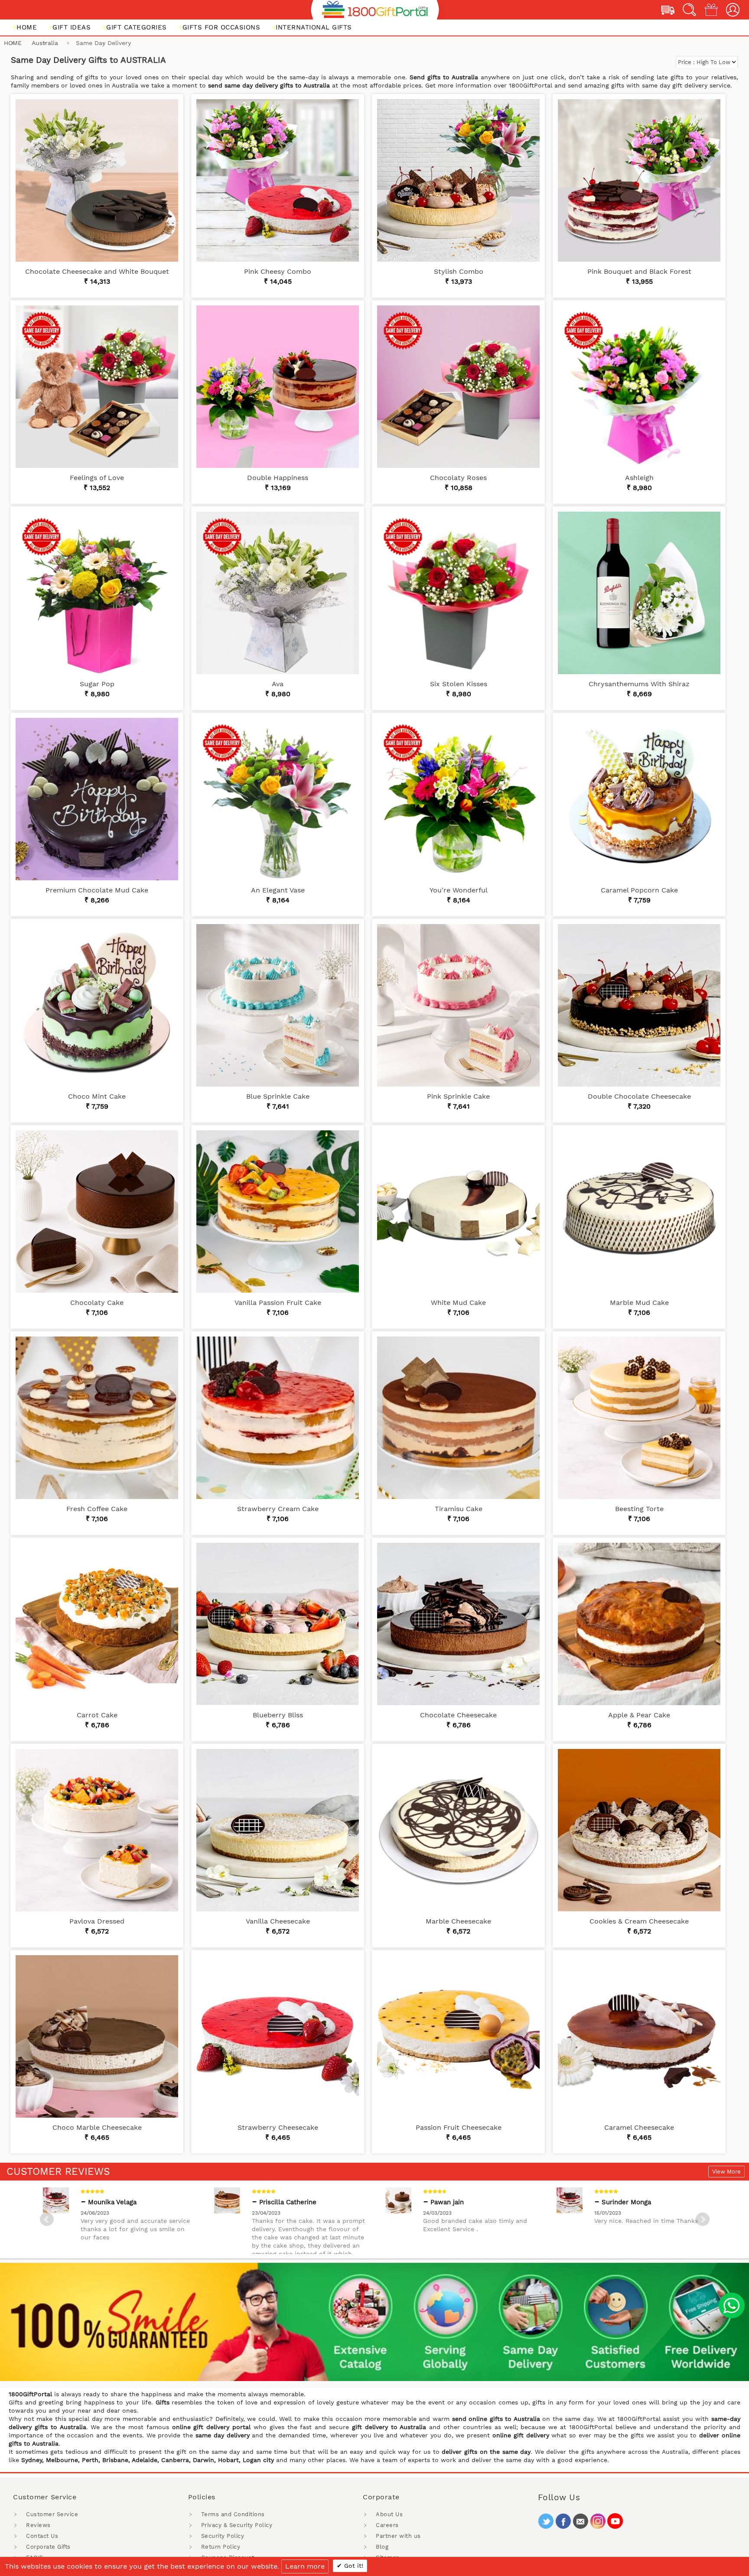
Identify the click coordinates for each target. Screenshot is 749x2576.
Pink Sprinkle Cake (458, 1096)
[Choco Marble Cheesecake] (97, 2036)
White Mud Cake (458, 1303)
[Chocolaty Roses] (458, 387)
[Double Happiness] (278, 387)
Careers (387, 2525)
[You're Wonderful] (458, 799)
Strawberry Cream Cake (278, 1509)
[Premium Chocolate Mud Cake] (97, 799)
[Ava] (278, 593)
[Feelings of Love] (97, 387)
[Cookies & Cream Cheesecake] (639, 1830)
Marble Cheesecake (458, 1921)
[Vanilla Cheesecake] (278, 1830)
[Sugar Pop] (97, 593)
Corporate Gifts (48, 2547)
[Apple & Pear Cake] (639, 1624)
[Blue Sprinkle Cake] (278, 1005)
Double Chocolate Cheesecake (639, 1096)
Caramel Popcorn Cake (639, 890)
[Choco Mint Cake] (97, 1005)
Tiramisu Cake (459, 1509)
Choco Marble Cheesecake (97, 2127)
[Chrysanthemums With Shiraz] (639, 593)
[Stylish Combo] (458, 180)
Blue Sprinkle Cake (278, 1096)
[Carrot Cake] (97, 1624)
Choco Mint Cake (97, 1096)
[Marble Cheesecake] (458, 1830)
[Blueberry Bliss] (278, 1624)
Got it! (353, 2566)
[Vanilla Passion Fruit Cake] (278, 1212)
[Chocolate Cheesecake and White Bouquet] (97, 180)
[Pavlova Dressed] (97, 1830)
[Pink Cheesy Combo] (278, 180)
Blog (382, 2547)
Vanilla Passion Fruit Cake (278, 1303)
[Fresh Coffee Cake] (97, 1418)
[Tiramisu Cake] (458, 1418)
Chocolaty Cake (97, 1303)
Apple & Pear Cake (639, 1715)
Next (703, 2219)
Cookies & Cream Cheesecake (639, 1921)
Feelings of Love (97, 478)
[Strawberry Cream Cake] (278, 1418)
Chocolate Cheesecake (458, 1715)
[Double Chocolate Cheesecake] (639, 1005)
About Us (389, 2514)
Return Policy (221, 2547)
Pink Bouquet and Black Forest (639, 271)
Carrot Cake (97, 1715)
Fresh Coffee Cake (97, 1509)
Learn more (305, 2566)
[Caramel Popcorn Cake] (639, 799)
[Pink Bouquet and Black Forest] (639, 180)
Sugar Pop (97, 684)
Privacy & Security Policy (237, 2525)
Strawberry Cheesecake (278, 2127)
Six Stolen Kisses (459, 684)
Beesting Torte (639, 1509)
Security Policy (223, 2536)
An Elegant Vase (278, 890)
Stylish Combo (459, 271)
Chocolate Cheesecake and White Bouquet (97, 271)
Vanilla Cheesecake (278, 1921)
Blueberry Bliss (278, 1715)
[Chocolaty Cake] (97, 1212)
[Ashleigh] (639, 387)
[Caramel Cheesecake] (639, 2036)
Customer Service (52, 2514)
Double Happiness (278, 478)
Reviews (38, 2525)
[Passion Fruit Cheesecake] (458, 2036)
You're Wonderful (459, 890)
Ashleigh (639, 478)
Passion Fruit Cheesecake (459, 2127)
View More (726, 2172)
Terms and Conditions (233, 2514)
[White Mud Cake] (458, 1212)
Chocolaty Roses (458, 478)
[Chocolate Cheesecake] (458, 1624)
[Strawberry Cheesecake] (278, 2036)
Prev (47, 2219)
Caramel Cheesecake (639, 2127)
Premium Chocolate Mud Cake (97, 890)
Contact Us (42, 2536)
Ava (278, 684)
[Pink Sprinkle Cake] (458, 1005)
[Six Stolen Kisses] (458, 593)
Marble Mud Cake (639, 1303)
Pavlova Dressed (97, 1921)
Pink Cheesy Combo (278, 271)
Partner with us (398, 2536)
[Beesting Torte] (639, 1418)
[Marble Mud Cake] (639, 1212)
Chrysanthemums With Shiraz (639, 684)
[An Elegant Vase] (278, 799)
